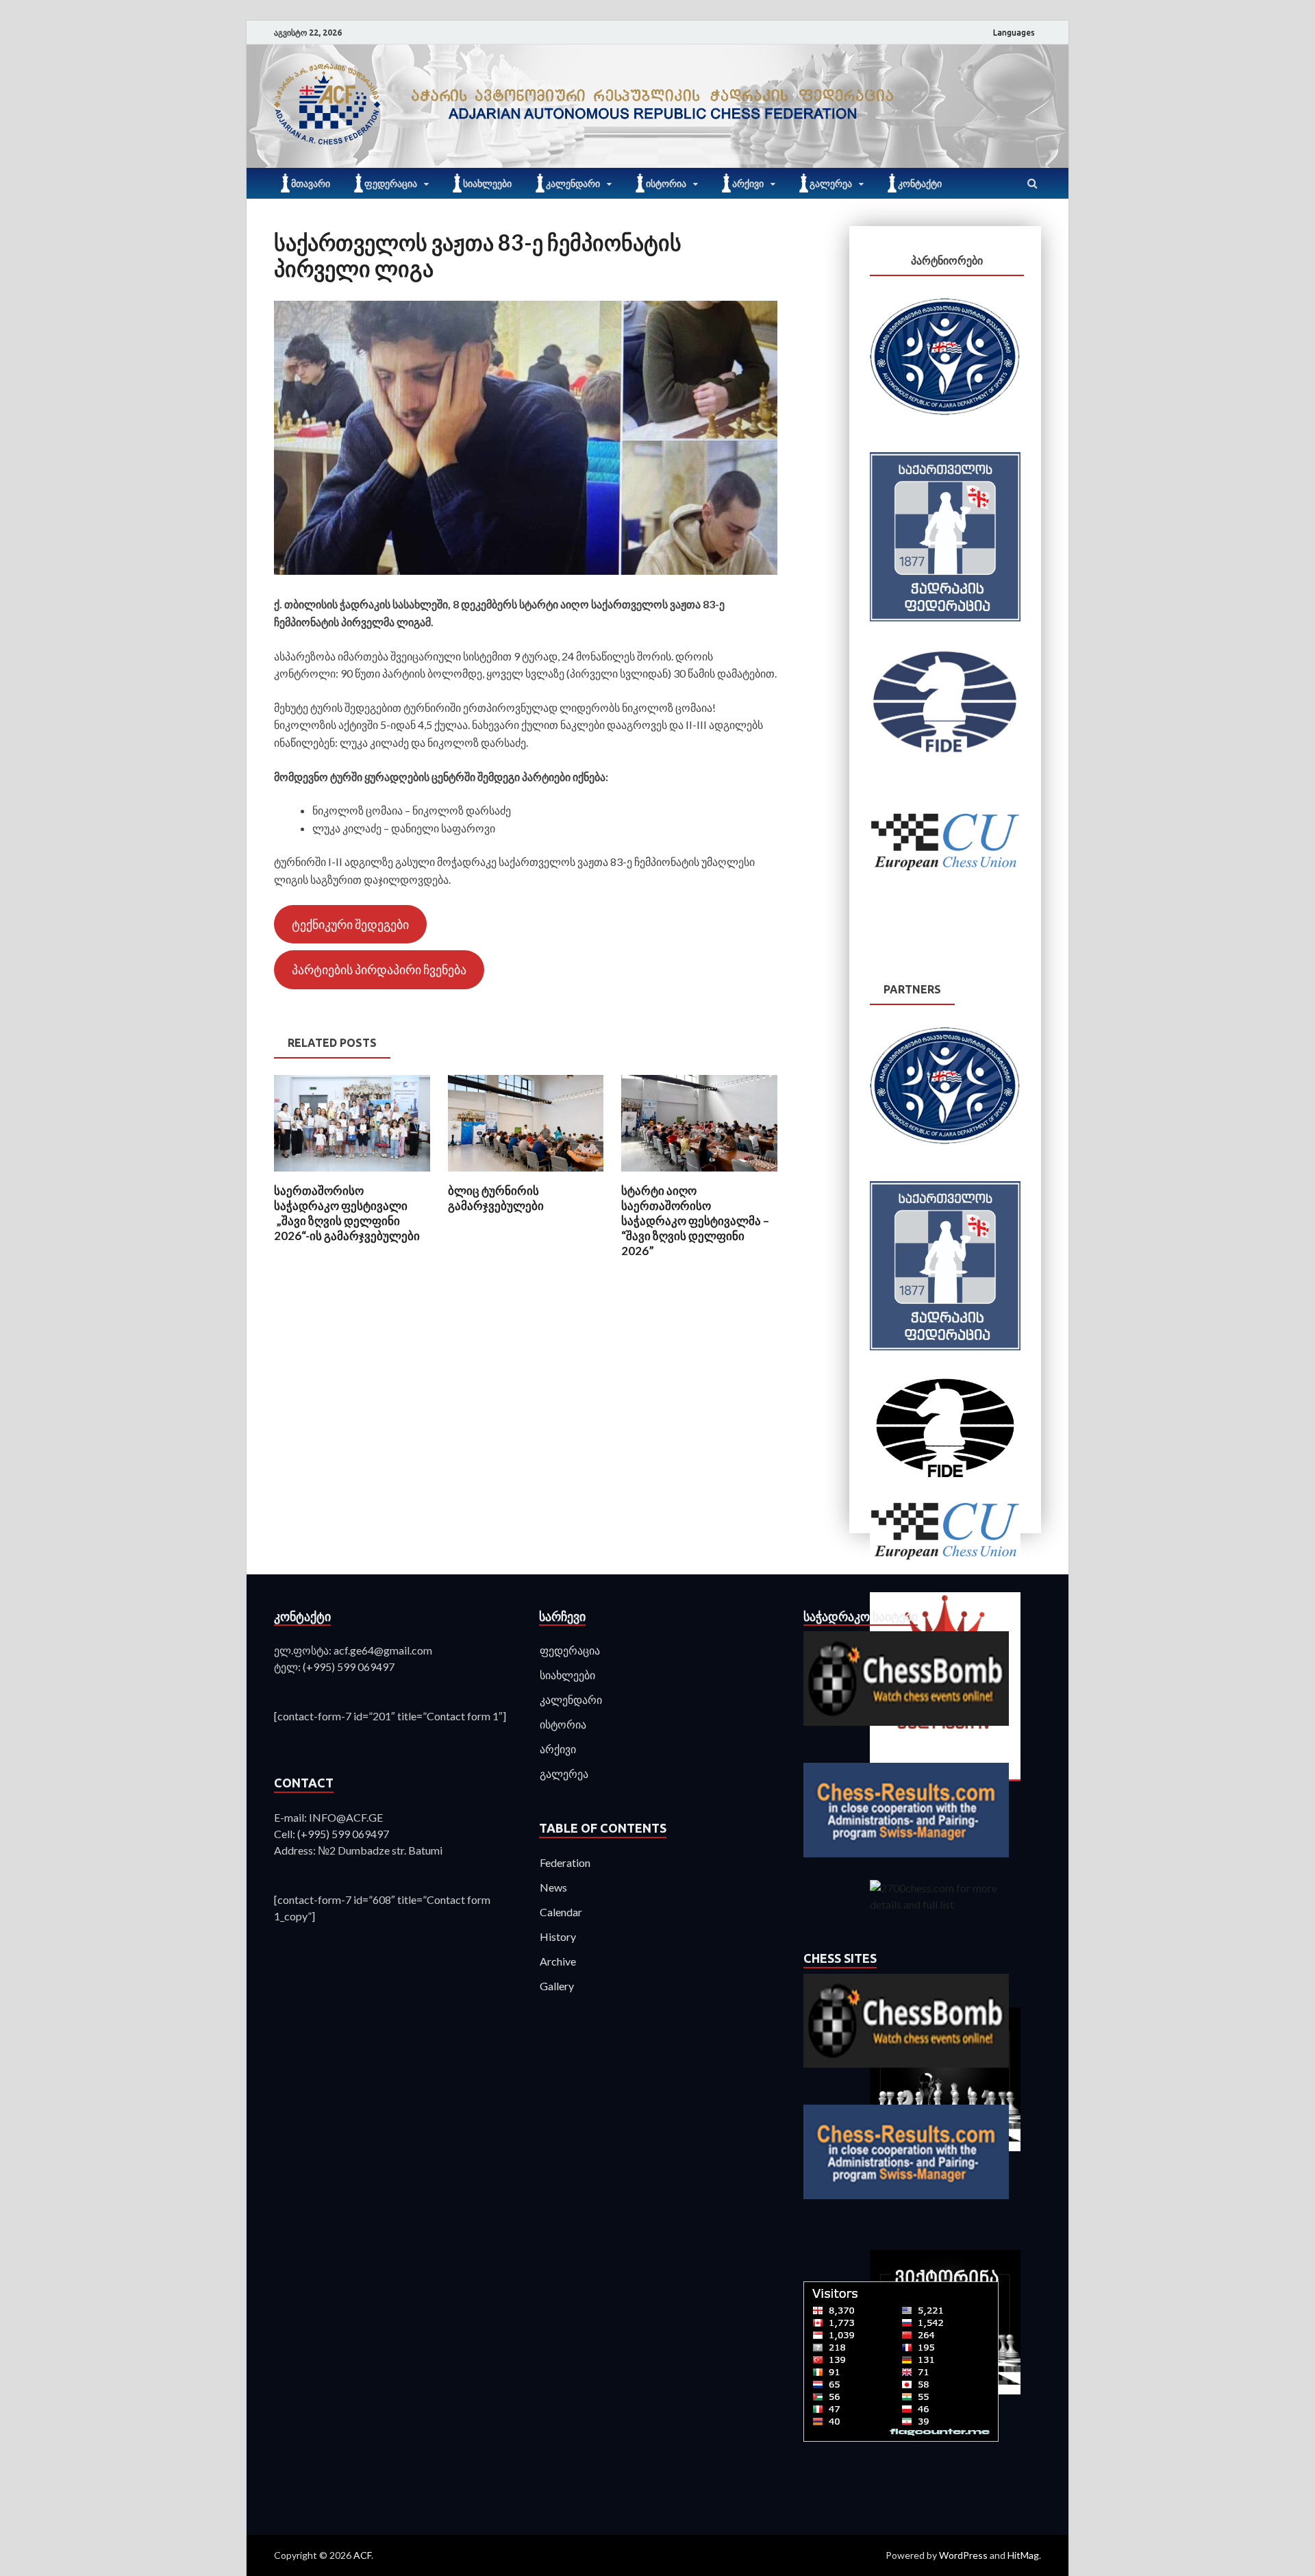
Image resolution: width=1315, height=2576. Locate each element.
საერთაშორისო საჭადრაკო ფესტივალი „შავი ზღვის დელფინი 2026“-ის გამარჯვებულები (347, 1213)
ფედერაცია (391, 184)
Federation (565, 1862)
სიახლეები (487, 184)
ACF (362, 2555)
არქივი (748, 184)
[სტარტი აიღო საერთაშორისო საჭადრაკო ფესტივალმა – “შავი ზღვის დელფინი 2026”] (699, 1175)
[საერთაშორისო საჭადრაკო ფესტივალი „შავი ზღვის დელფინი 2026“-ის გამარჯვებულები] (352, 1175)
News (553, 1887)
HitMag (1023, 2555)
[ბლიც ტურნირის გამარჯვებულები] (526, 1175)
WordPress (963, 2555)
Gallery (557, 1986)
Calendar (561, 1912)
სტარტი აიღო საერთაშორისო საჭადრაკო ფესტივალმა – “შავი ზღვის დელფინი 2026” (695, 1221)
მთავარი (311, 184)
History (558, 1936)
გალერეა (831, 184)
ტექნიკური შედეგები (350, 924)
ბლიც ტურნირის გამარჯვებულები (496, 1198)
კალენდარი (573, 184)
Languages (1014, 33)
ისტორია (666, 184)
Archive (558, 1961)
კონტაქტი (920, 184)
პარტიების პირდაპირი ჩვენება (379, 969)
